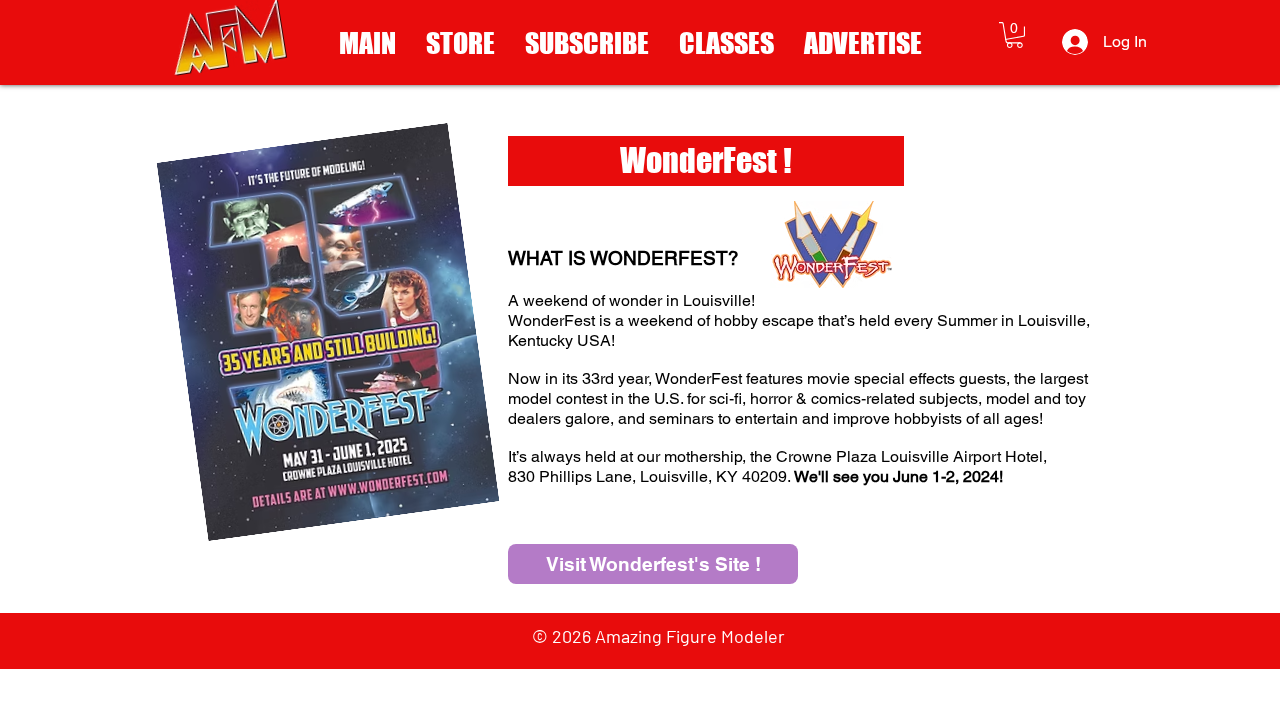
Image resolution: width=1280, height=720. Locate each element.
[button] (1014, 35)
